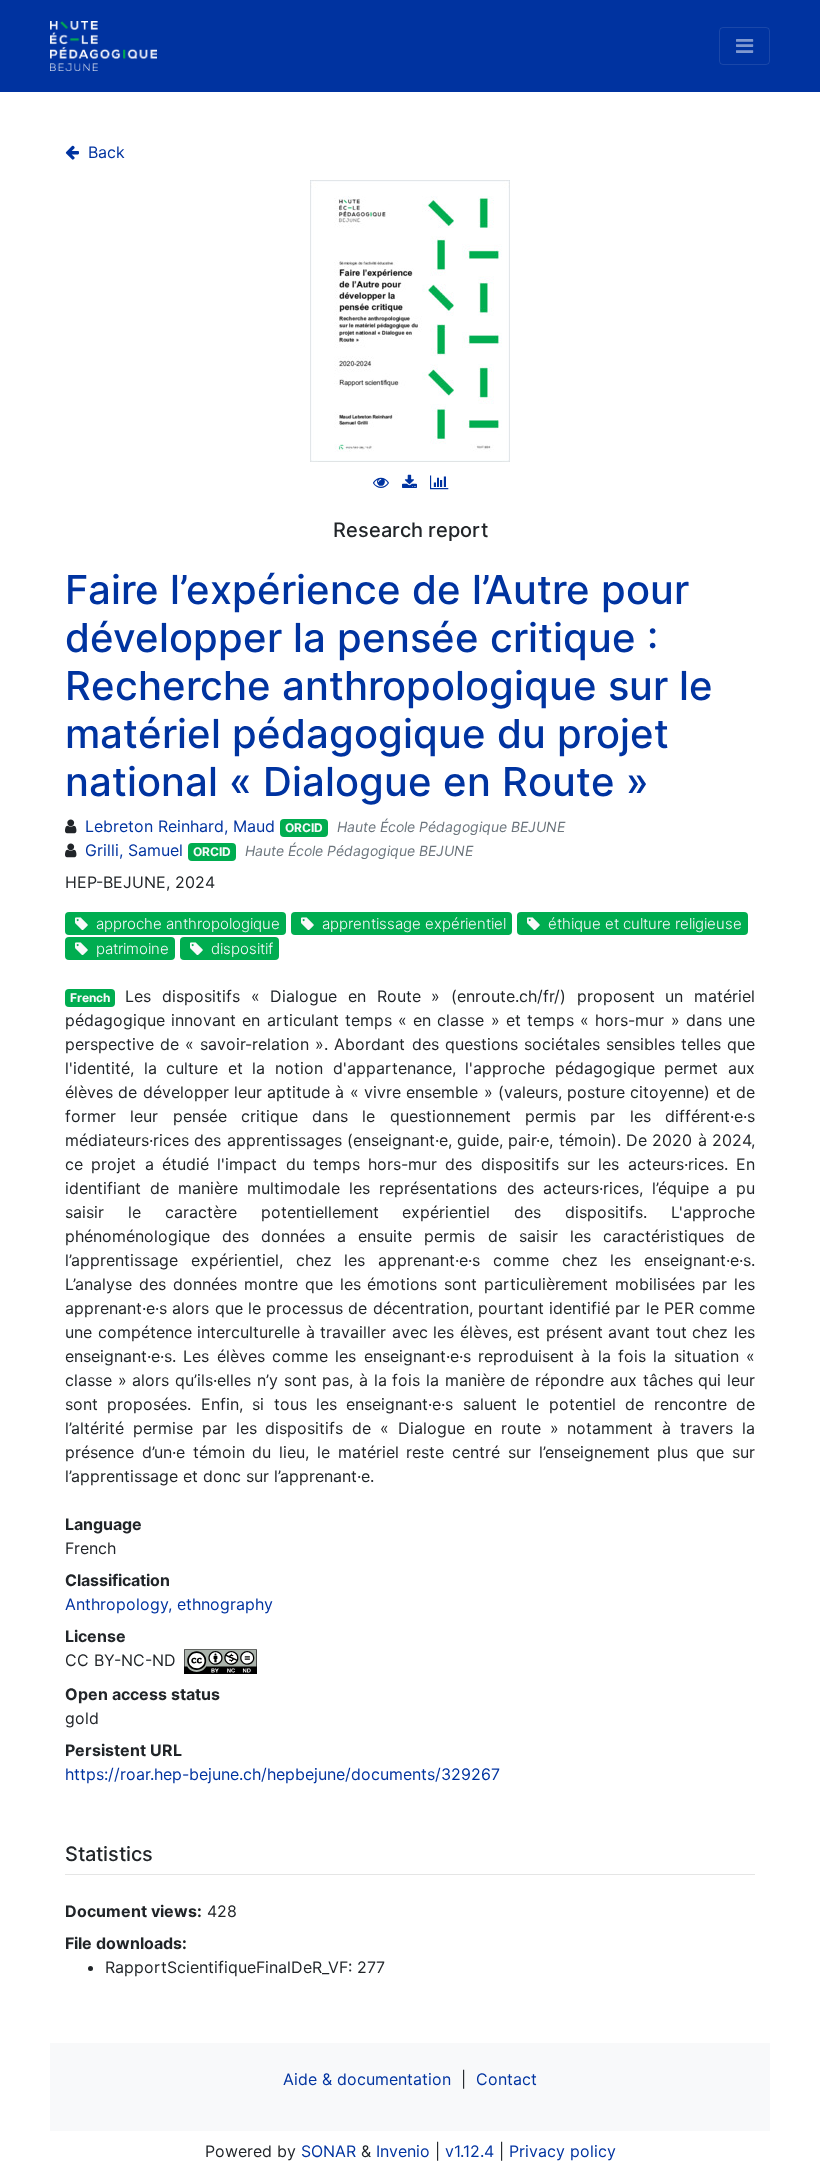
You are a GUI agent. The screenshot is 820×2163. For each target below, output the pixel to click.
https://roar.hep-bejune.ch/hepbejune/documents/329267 (282, 1774)
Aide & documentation (367, 2079)
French (90, 997)
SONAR (328, 2151)
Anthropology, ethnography (169, 1604)
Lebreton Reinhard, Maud (180, 826)
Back (104, 152)
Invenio (403, 2151)
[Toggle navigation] (744, 46)
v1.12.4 (469, 2151)
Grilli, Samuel (134, 850)
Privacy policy (562, 2151)
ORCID (304, 827)
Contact (506, 2079)
